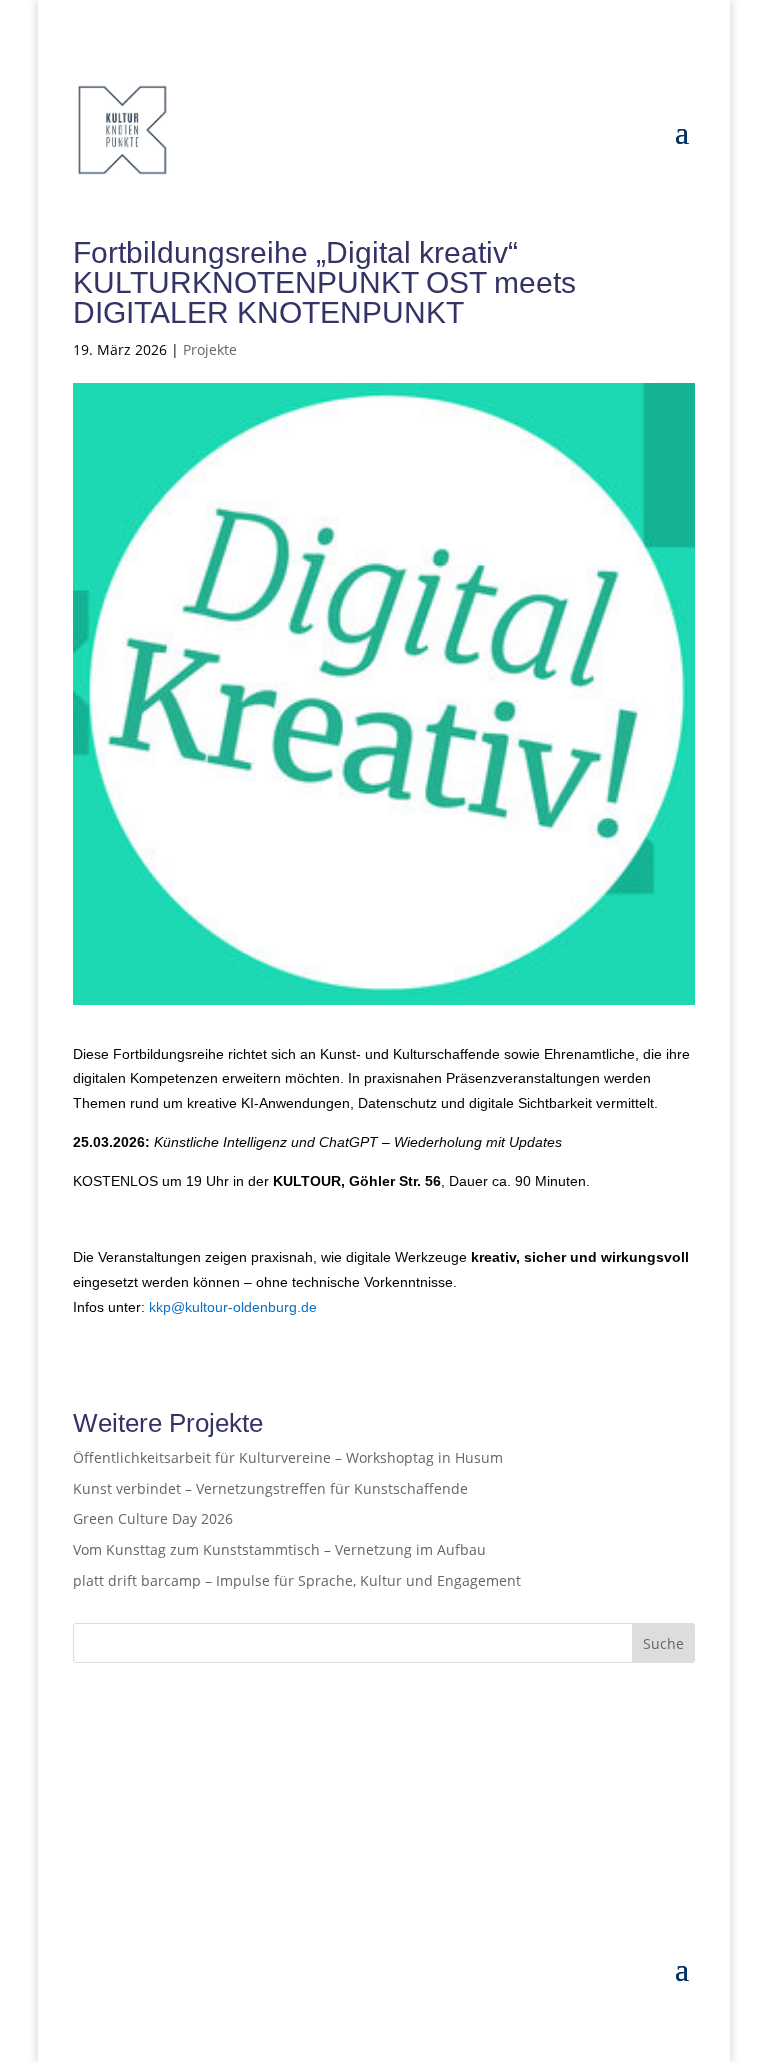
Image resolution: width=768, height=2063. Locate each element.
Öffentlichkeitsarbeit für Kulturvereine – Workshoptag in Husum (288, 1457)
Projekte (210, 349)
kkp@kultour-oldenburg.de (233, 1307)
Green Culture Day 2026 (153, 1518)
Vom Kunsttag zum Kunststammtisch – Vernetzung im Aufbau (279, 1549)
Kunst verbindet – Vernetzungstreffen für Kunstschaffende (270, 1488)
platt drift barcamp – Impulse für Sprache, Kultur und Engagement (297, 1580)
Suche (663, 1643)
